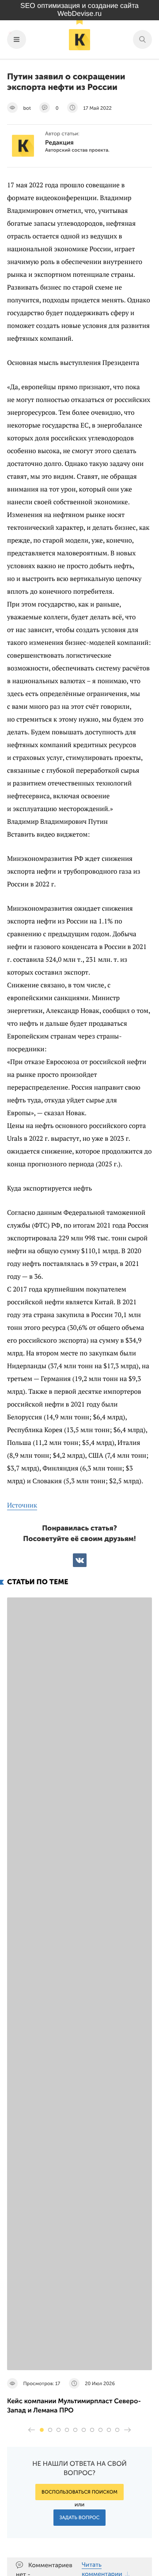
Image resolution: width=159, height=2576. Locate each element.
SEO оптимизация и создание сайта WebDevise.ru (79, 10)
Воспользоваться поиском (79, 2492)
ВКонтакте (80, 1560)
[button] (42, 2430)
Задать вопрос (80, 2518)
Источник (22, 1505)
